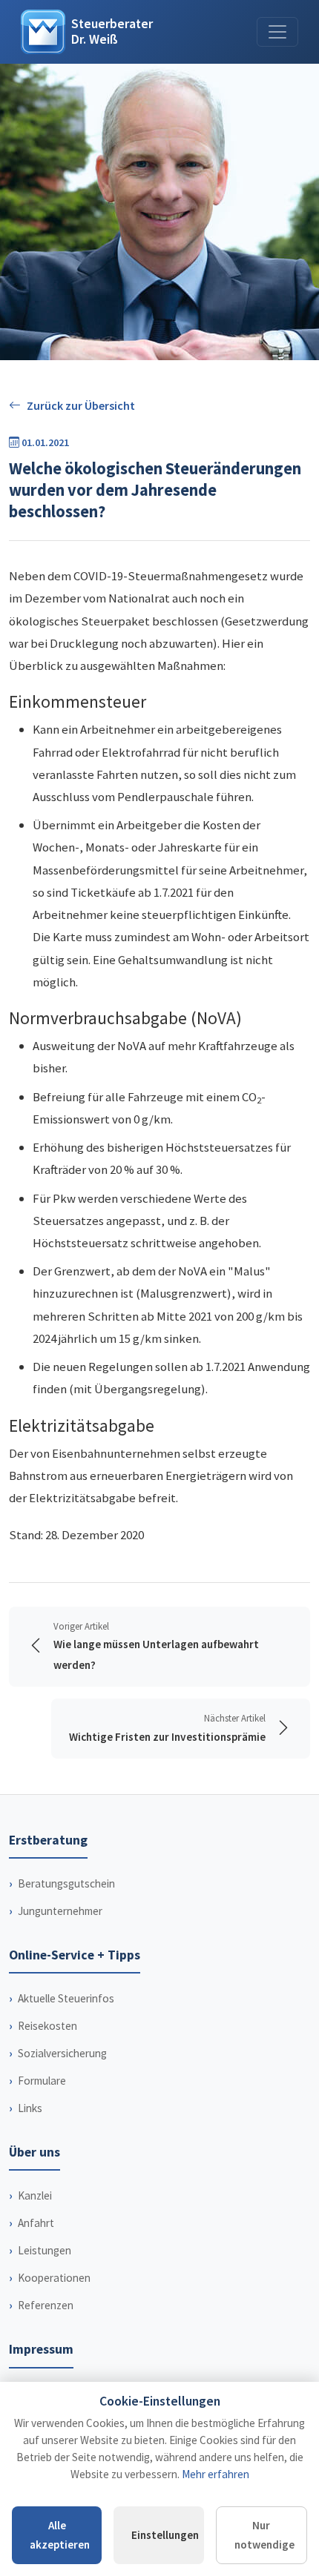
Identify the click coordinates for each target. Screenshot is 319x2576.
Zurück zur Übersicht (81, 405)
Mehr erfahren (216, 2474)
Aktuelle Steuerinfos (66, 1998)
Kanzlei (35, 2195)
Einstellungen (165, 2535)
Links (30, 2108)
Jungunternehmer (60, 1911)
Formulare (42, 2081)
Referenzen (46, 2305)
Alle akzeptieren (60, 2535)
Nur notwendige (264, 2535)
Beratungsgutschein (66, 1883)
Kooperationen (54, 2278)
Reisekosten (47, 2026)
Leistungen (45, 2250)
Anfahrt (36, 2223)
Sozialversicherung (62, 2053)
